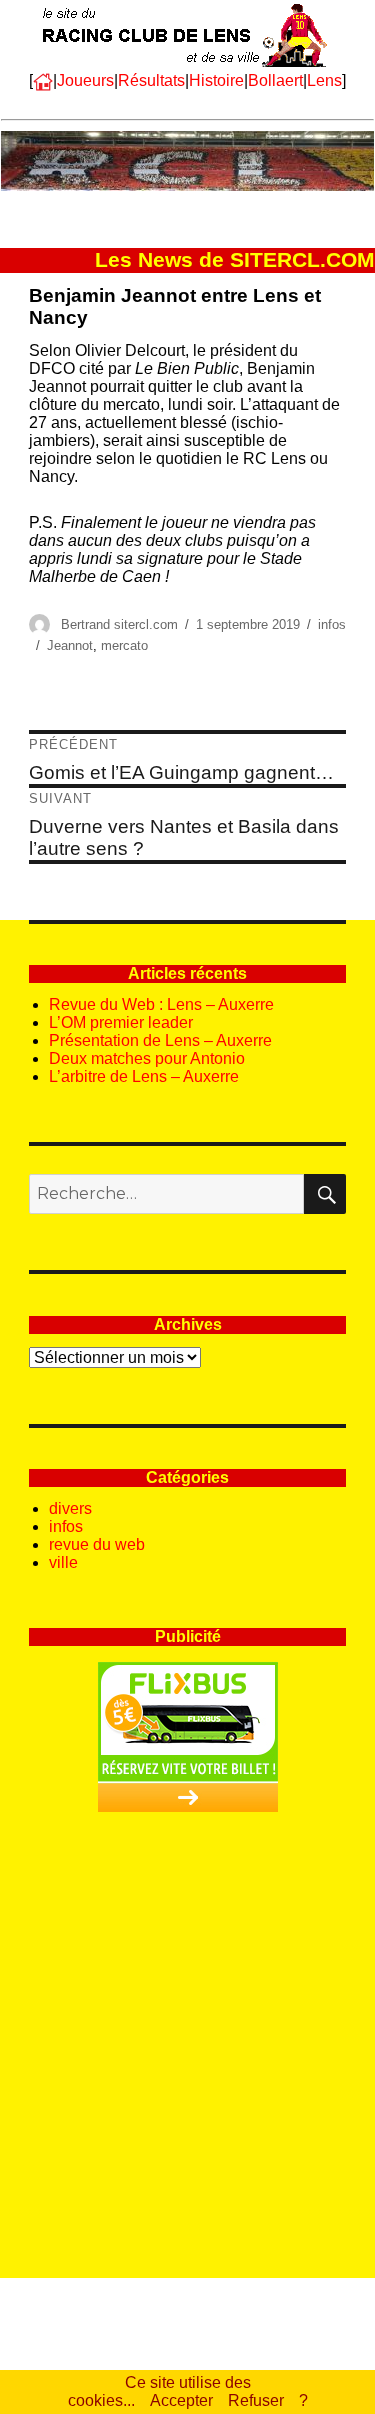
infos (332, 624)
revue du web (97, 1544)
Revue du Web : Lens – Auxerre (161, 1004)
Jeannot (70, 645)
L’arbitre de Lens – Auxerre (144, 1076)
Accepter (181, 2400)
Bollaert (275, 80)
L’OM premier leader (121, 1022)
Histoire (216, 80)
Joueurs (85, 80)
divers (70, 1508)
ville (63, 1562)
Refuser (256, 2400)
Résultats (151, 80)
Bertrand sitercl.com (119, 624)
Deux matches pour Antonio (147, 1058)
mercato (124, 645)
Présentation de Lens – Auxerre (160, 1040)
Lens (324, 80)
